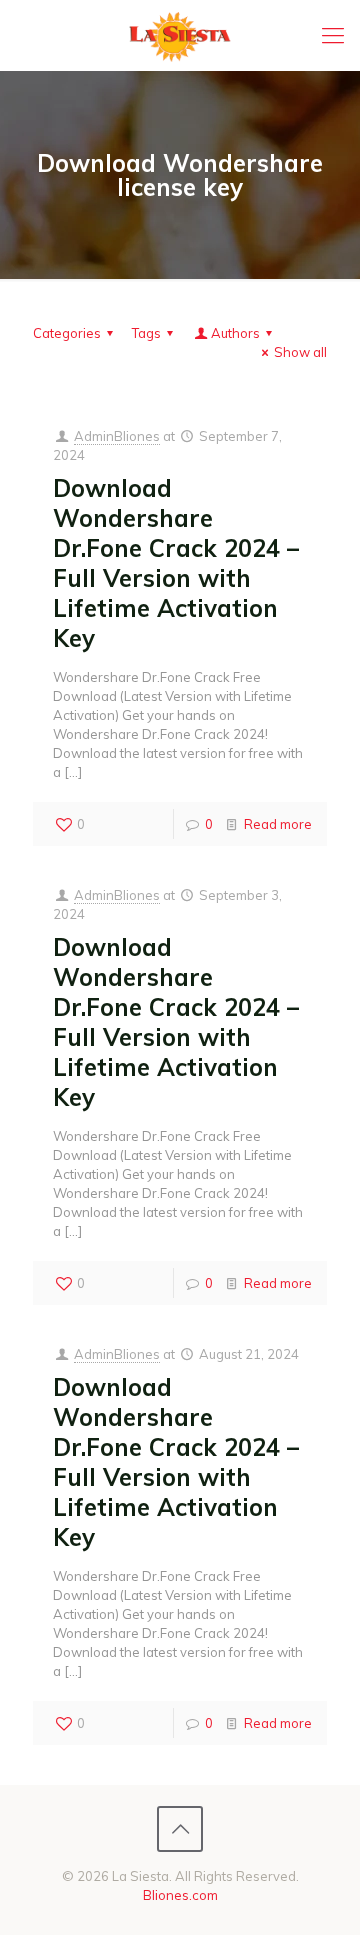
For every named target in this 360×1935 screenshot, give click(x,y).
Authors (235, 333)
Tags (146, 333)
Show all (300, 352)
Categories (67, 333)
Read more (278, 824)
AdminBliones (117, 436)
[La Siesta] (180, 35)
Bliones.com (180, 1895)
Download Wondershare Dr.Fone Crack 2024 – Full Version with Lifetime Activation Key (176, 563)
